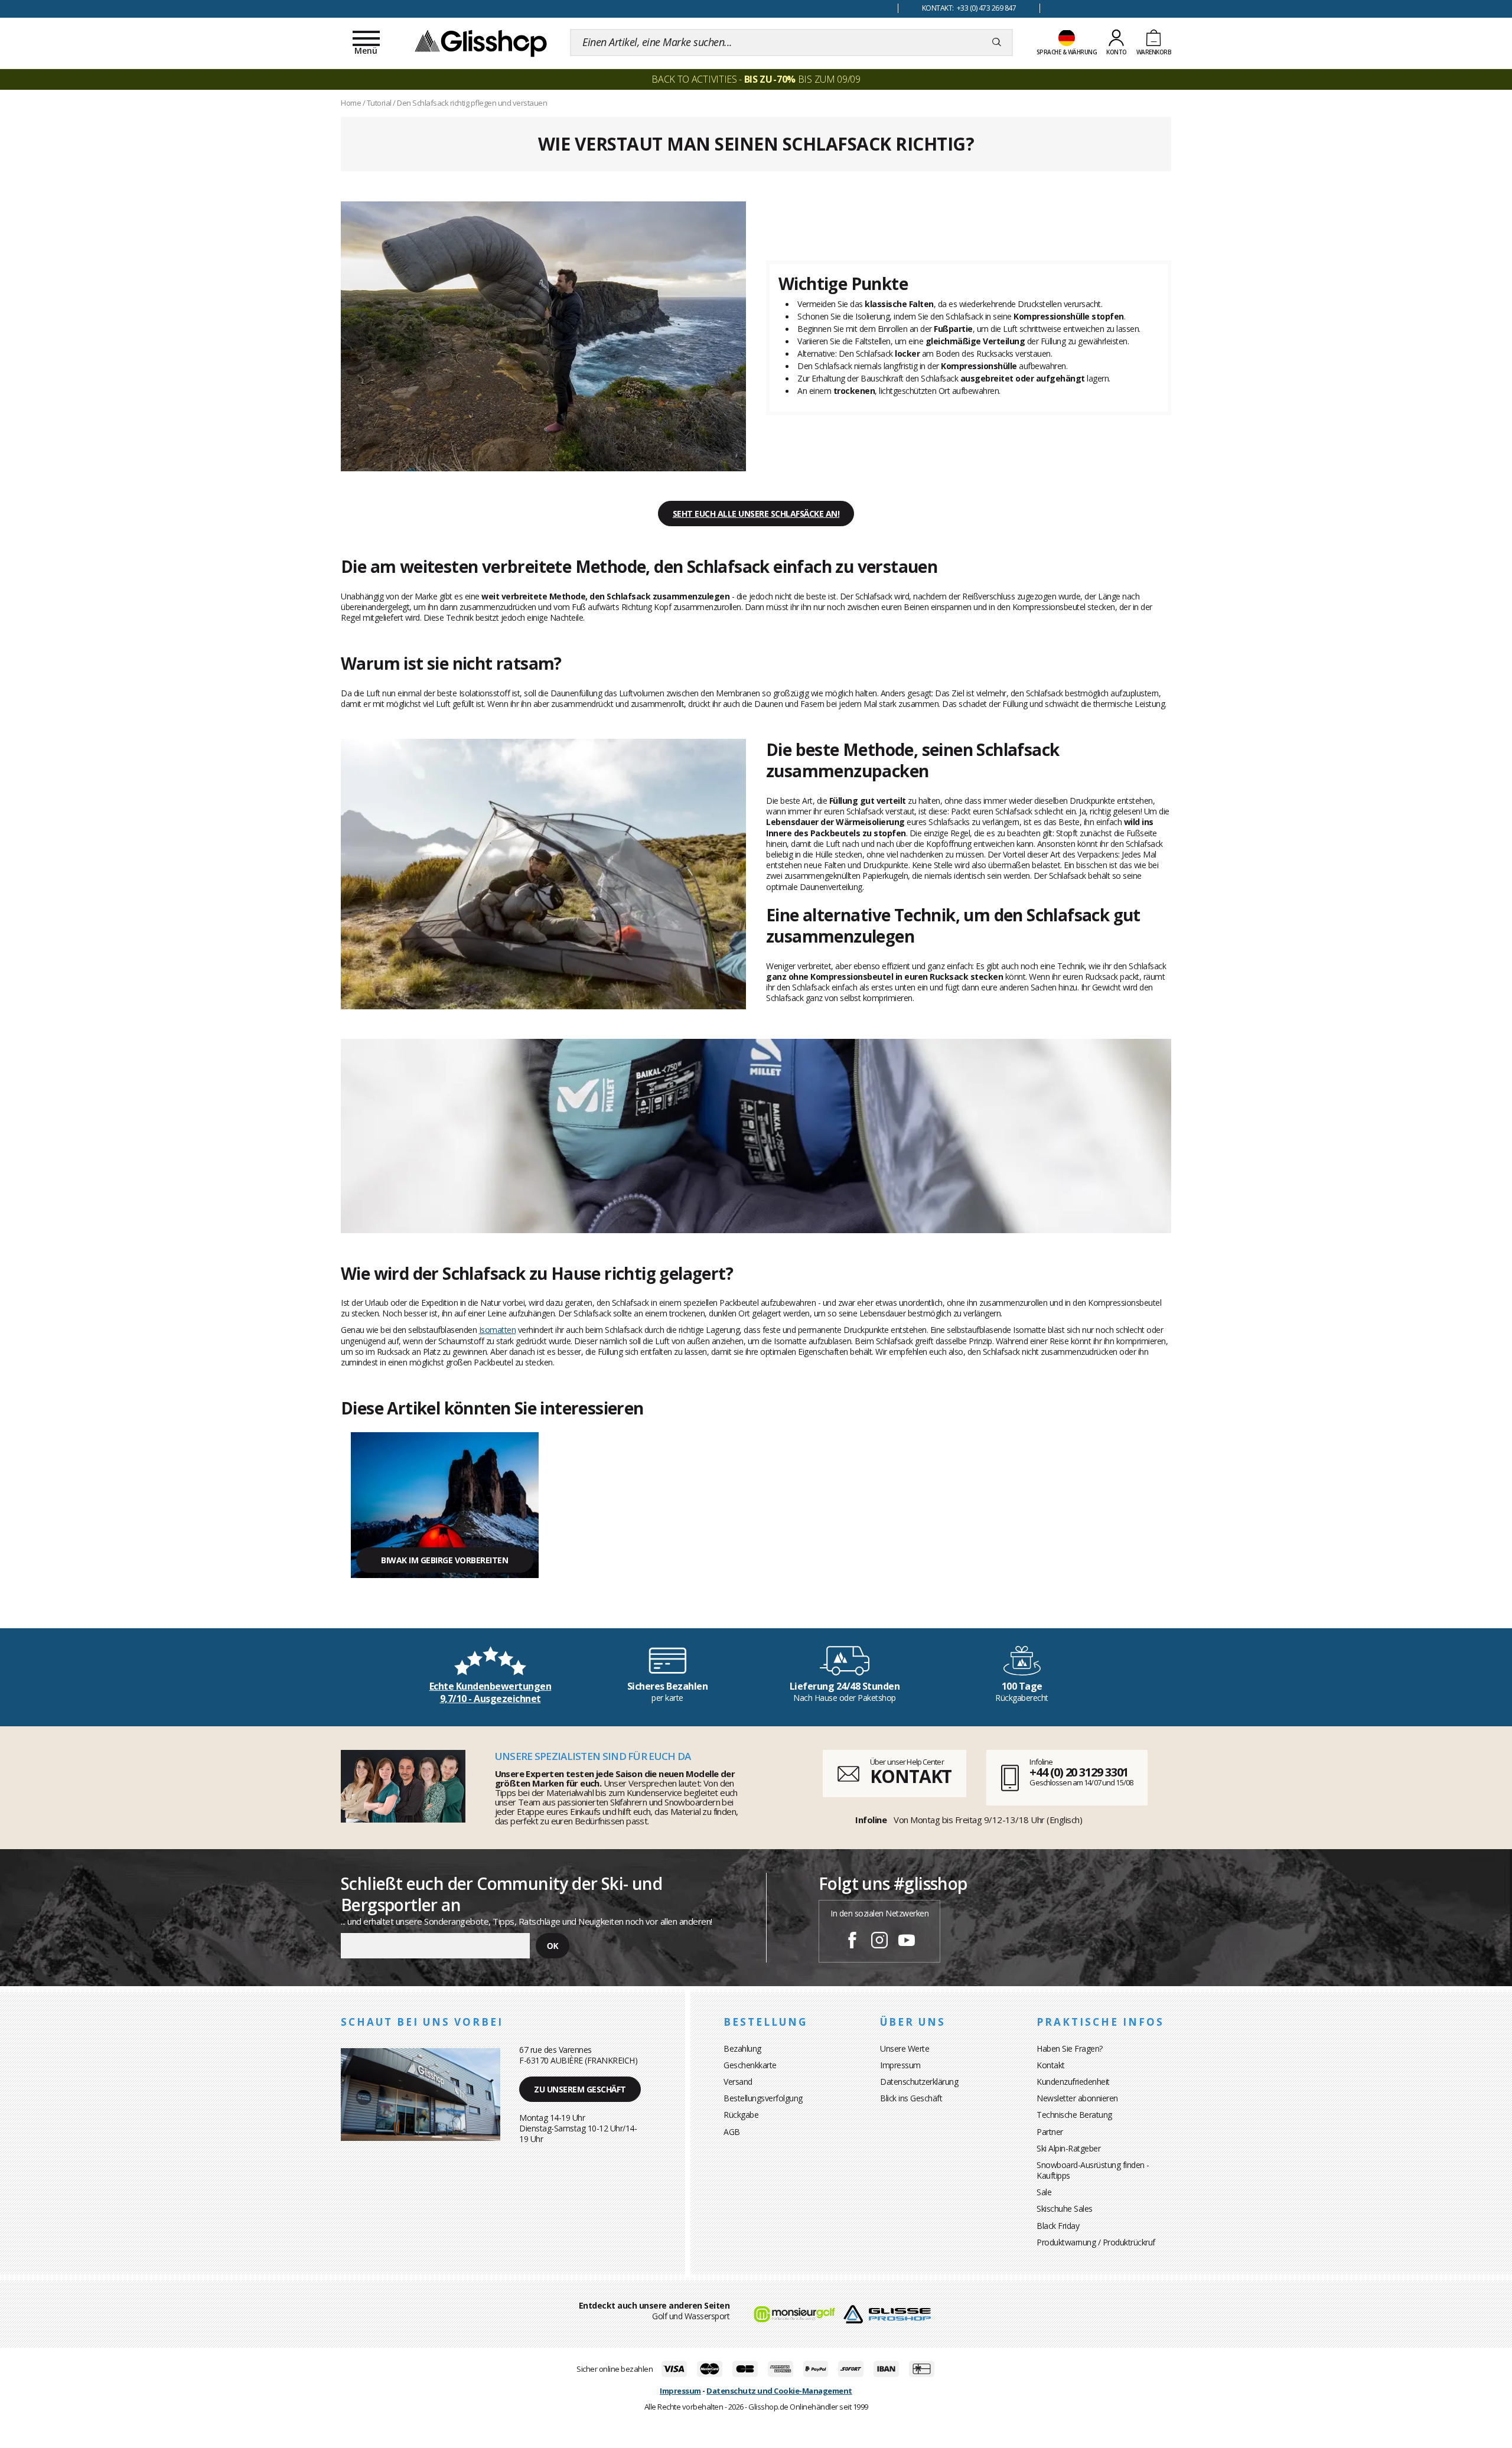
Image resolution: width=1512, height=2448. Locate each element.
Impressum (900, 2065)
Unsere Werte (905, 2048)
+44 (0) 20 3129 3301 (1079, 1772)
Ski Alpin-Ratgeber (1068, 2148)
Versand (738, 2082)
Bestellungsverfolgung (763, 2098)
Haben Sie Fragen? (1070, 2048)
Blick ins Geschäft (911, 2098)
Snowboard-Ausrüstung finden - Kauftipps (1093, 2170)
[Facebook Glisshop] (852, 1942)
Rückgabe (741, 2115)
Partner (1050, 2132)
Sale (1044, 2192)
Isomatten (498, 1330)
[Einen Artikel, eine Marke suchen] (997, 43)
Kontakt (1051, 2065)
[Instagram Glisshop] (879, 1942)
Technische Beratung (1074, 2115)
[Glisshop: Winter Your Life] (481, 43)
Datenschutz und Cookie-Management (779, 2391)
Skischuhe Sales (1065, 2209)
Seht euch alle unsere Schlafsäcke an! (756, 514)
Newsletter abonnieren (1077, 2098)
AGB (732, 2132)
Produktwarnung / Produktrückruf (1096, 2242)
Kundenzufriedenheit (1073, 2082)
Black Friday (1058, 2226)
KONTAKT (911, 1776)
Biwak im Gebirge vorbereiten (444, 1560)
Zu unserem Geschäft (580, 2089)
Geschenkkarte (750, 2065)
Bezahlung (742, 2048)
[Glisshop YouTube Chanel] (907, 1942)
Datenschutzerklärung (919, 2082)
